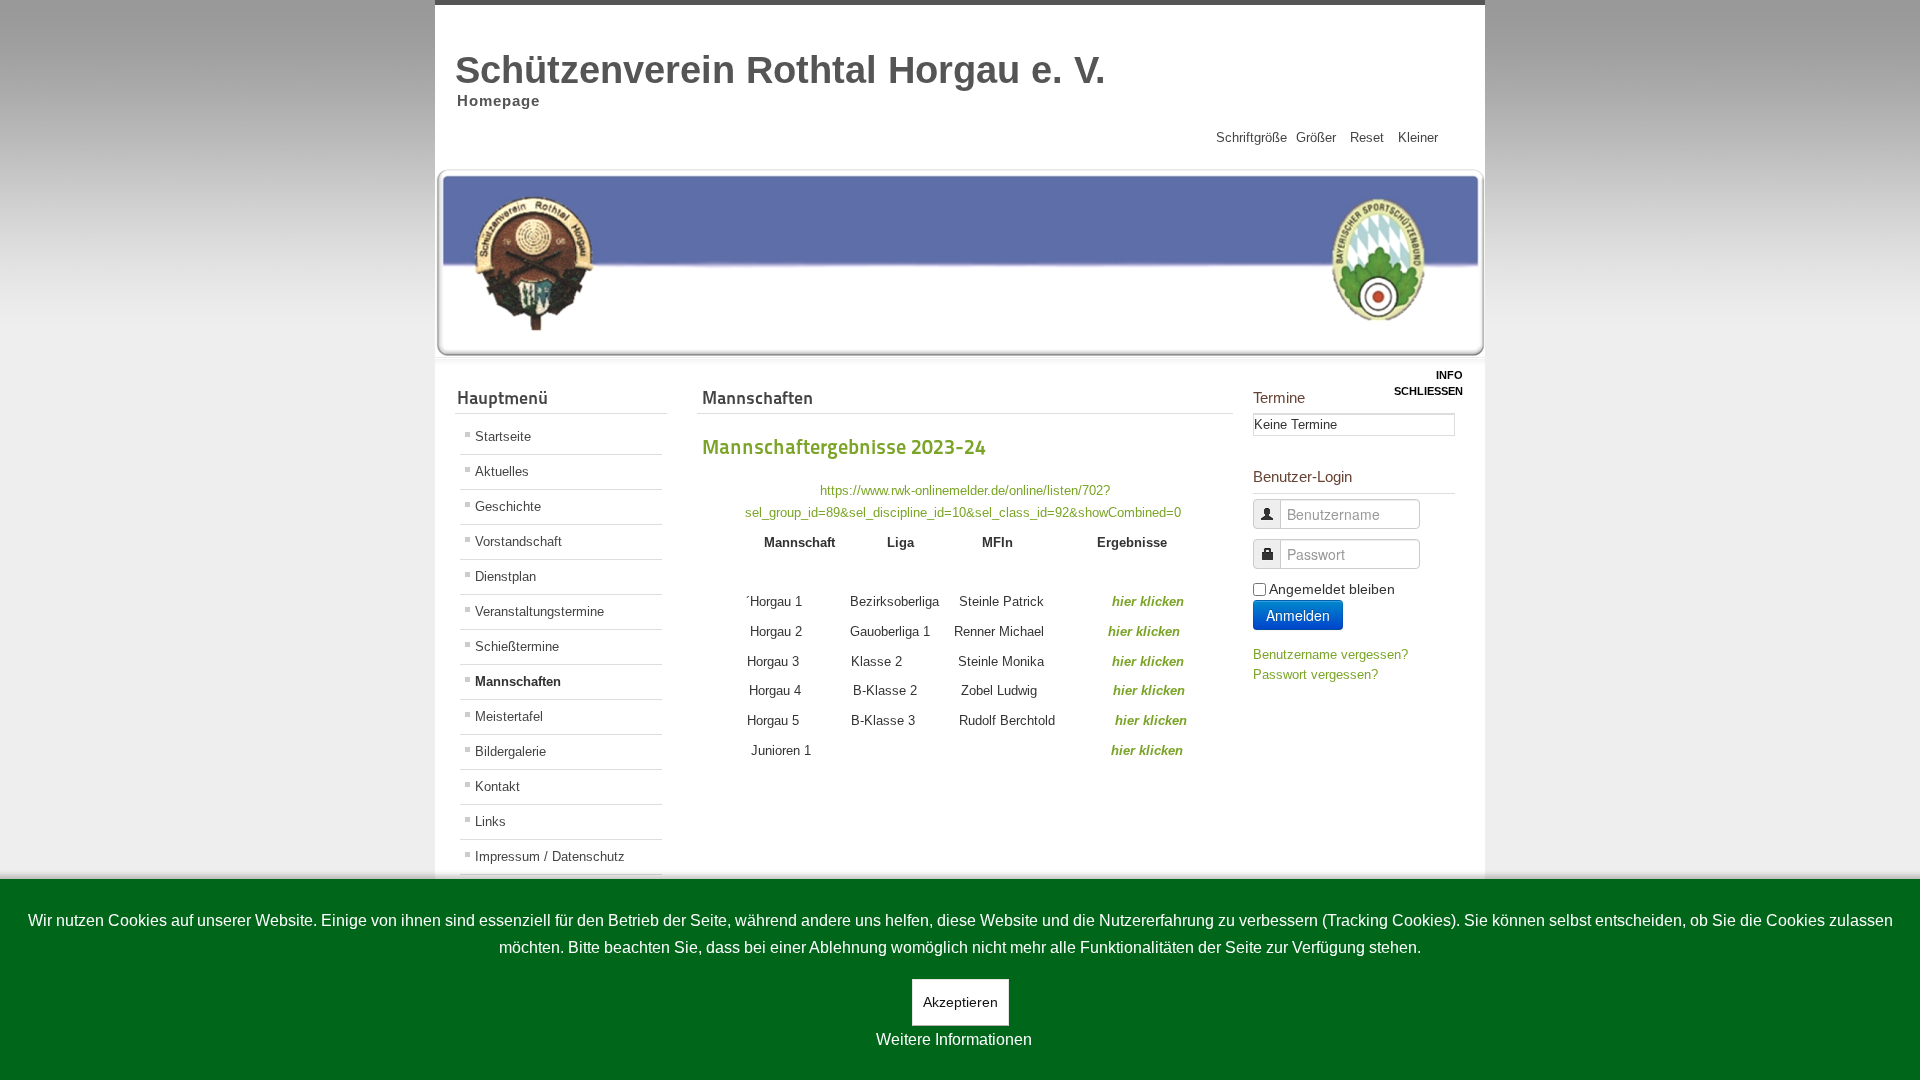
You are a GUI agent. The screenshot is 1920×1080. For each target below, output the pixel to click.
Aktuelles (502, 471)
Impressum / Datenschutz (550, 856)
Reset (1367, 137)
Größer (1316, 137)
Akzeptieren (960, 1002)
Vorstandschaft (518, 541)
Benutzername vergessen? (1330, 654)
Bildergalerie (510, 751)
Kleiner (1418, 137)
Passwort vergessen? (1315, 674)
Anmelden (1298, 615)
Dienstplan (505, 576)
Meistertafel (509, 716)
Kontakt (497, 786)
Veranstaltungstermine (539, 611)
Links (490, 821)
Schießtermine (517, 646)
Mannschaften (518, 681)
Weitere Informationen (954, 1039)
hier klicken (1148, 601)
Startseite (503, 436)
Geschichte (508, 506)
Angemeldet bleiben (1332, 589)
